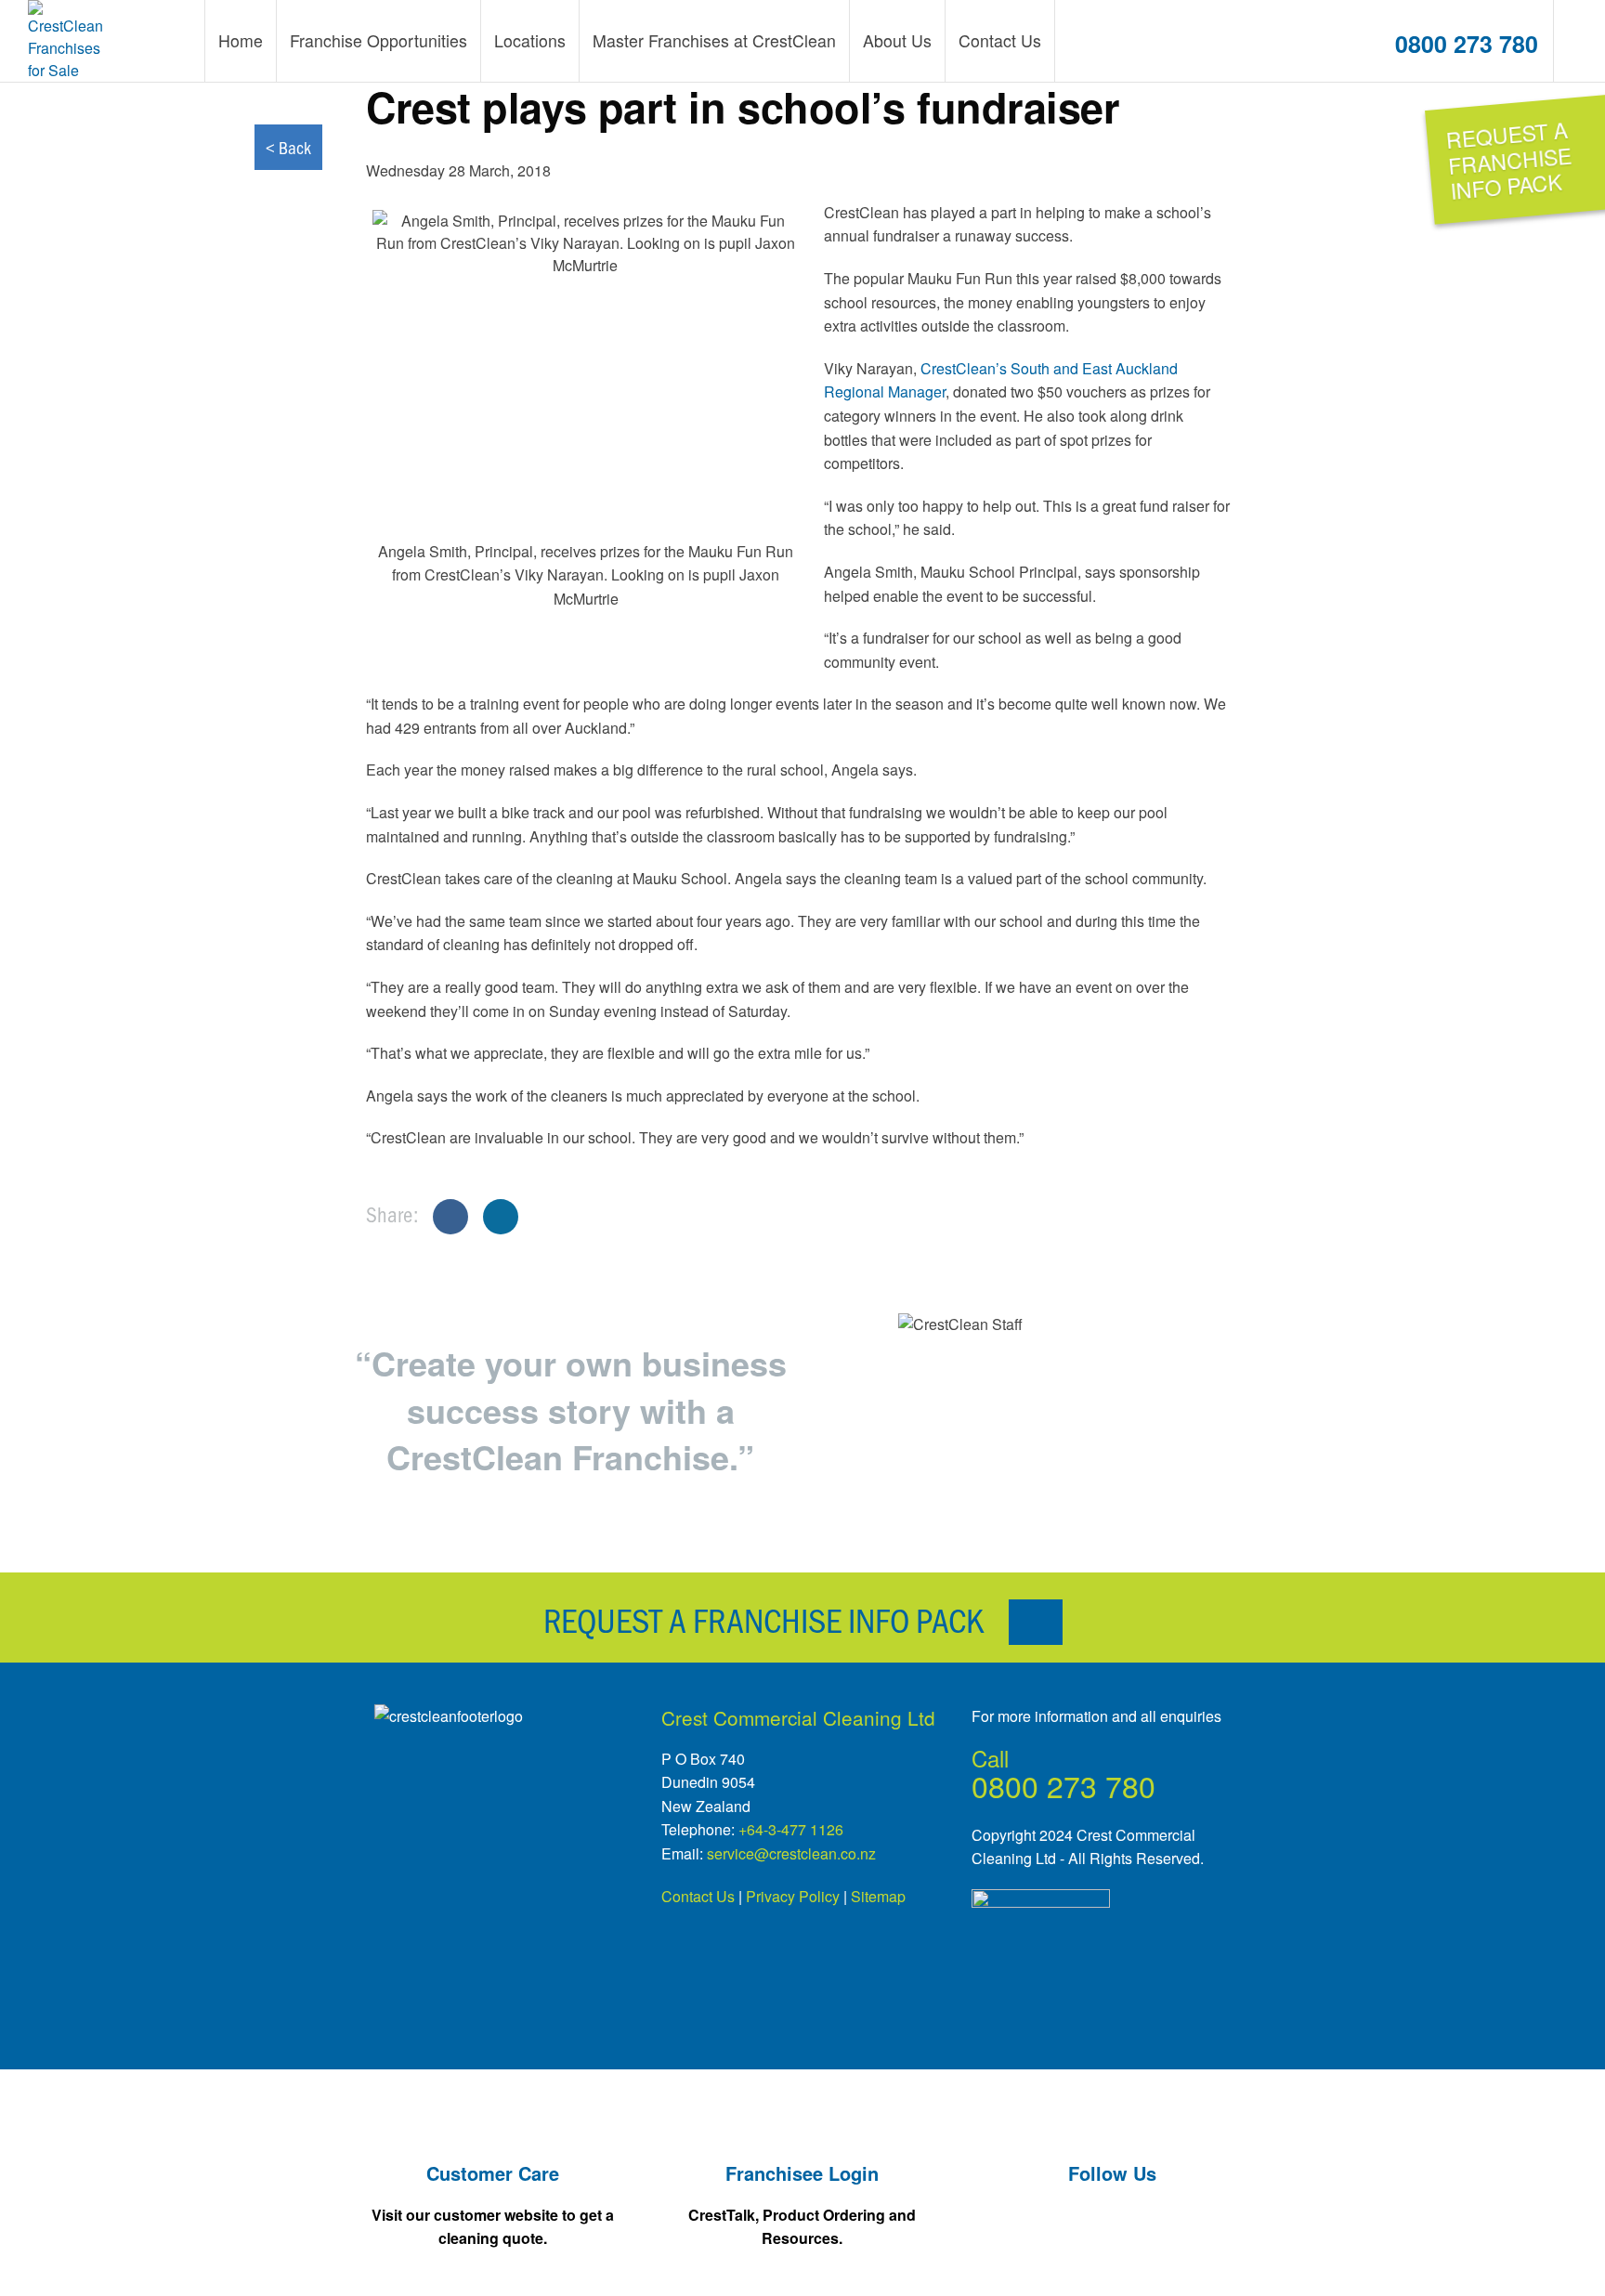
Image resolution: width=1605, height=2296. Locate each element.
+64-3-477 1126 (791, 1829)
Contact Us (698, 1896)
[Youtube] (1074, 2254)
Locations (530, 40)
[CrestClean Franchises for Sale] (67, 41)
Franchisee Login (802, 2173)
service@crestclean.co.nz (791, 1853)
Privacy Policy (793, 1896)
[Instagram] (1225, 2254)
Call (990, 1758)
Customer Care (493, 2173)
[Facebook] (1000, 2254)
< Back (288, 147)
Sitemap (878, 1896)
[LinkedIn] (1149, 2254)
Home (241, 40)
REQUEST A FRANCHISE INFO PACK (767, 1619)
